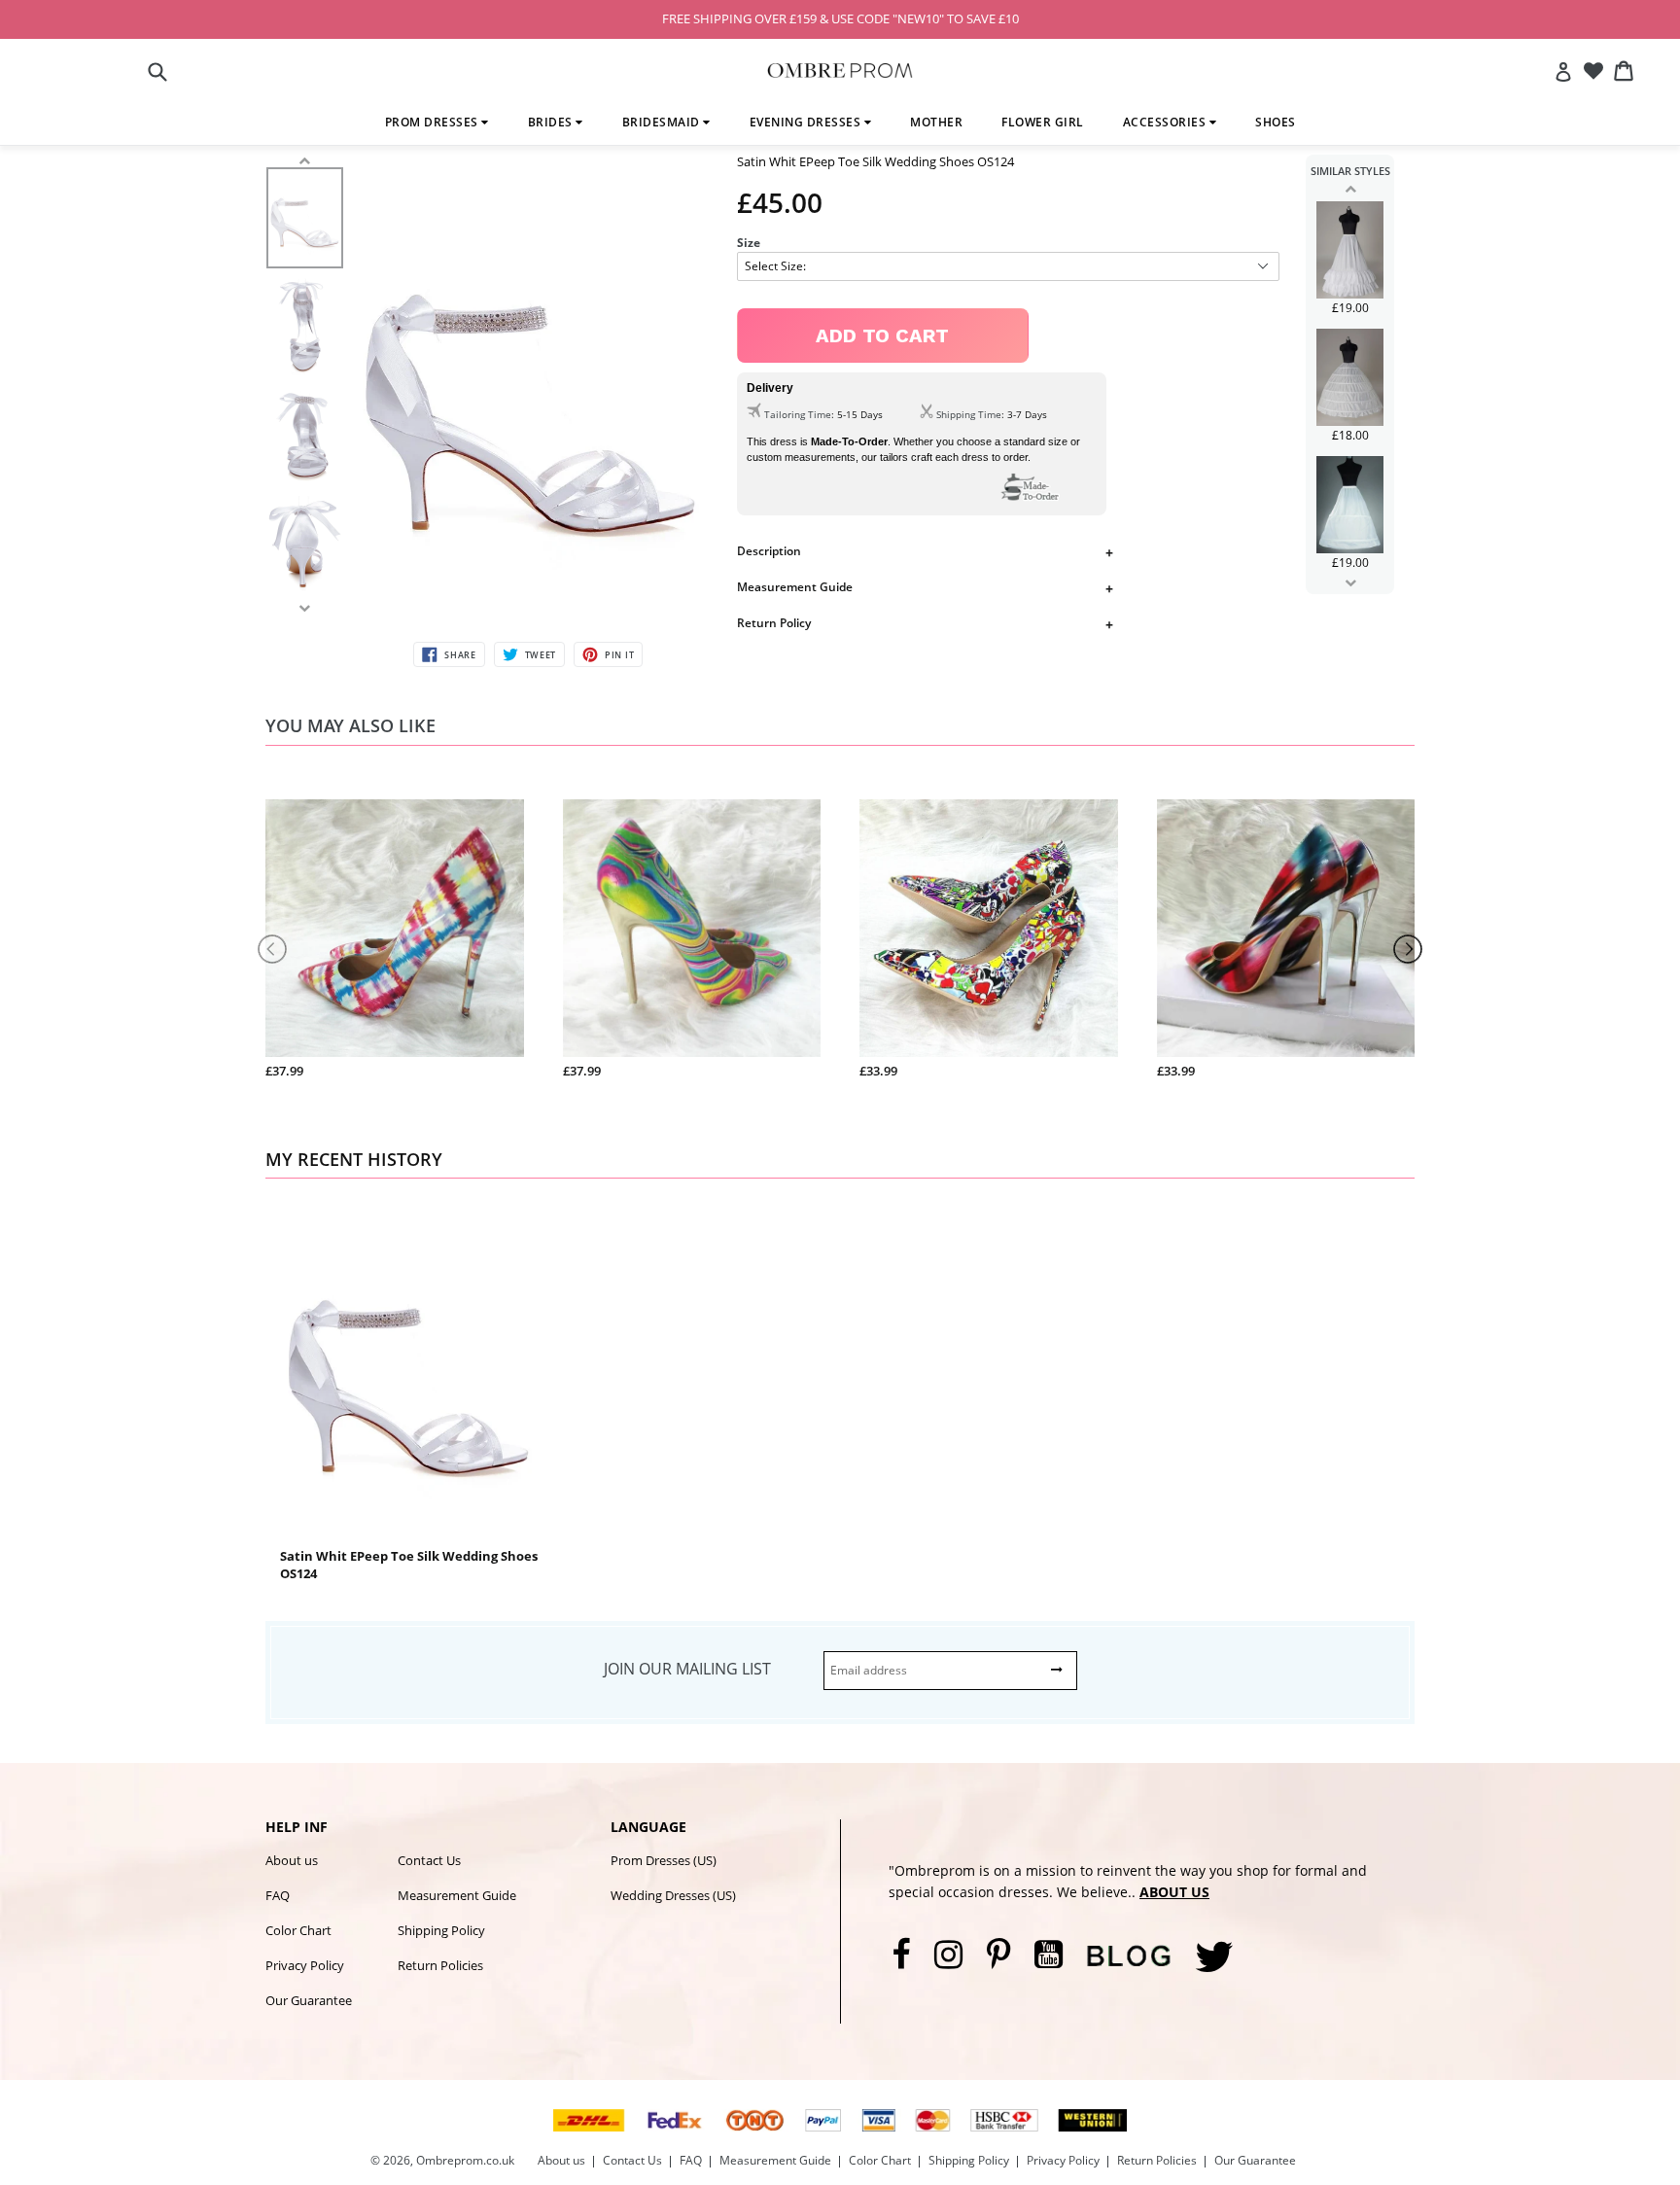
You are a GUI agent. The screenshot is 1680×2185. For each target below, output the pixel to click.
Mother (936, 122)
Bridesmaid (663, 122)
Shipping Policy (441, 1930)
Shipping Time (969, 414)
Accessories (1166, 122)
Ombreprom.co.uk (465, 2160)
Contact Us (429, 1860)
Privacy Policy (305, 1965)
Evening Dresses (807, 122)
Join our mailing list (687, 1669)
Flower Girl (1043, 122)
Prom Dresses (434, 122)
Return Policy (774, 623)
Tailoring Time (798, 414)
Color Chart (298, 1930)
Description (769, 551)
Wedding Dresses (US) (673, 1895)
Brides (552, 122)
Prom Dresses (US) (664, 1860)
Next (1350, 582)
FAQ (278, 1895)
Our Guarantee (309, 2000)
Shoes (1276, 122)
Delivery (770, 388)
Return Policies (440, 1965)
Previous (1350, 189)
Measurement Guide (795, 587)
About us (292, 1860)
